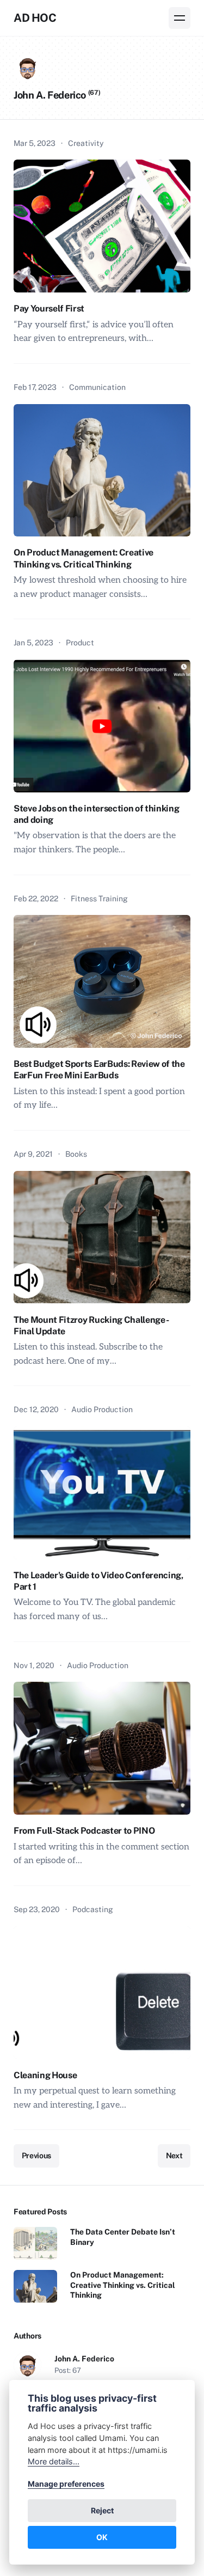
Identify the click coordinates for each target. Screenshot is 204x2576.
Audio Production (102, 1409)
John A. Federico (84, 2359)
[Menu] (180, 18)
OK (102, 2537)
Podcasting (93, 1909)
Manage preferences (66, 2484)
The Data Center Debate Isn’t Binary (123, 2237)
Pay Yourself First (49, 309)
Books (76, 1154)
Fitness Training (99, 899)
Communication (97, 387)
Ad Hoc (35, 18)
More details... (54, 2461)
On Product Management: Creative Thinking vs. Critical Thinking (123, 2285)
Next (174, 2156)
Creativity (86, 143)
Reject (102, 2510)
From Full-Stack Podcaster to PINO (84, 1831)
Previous (36, 2156)
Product (80, 643)
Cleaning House (45, 2075)
